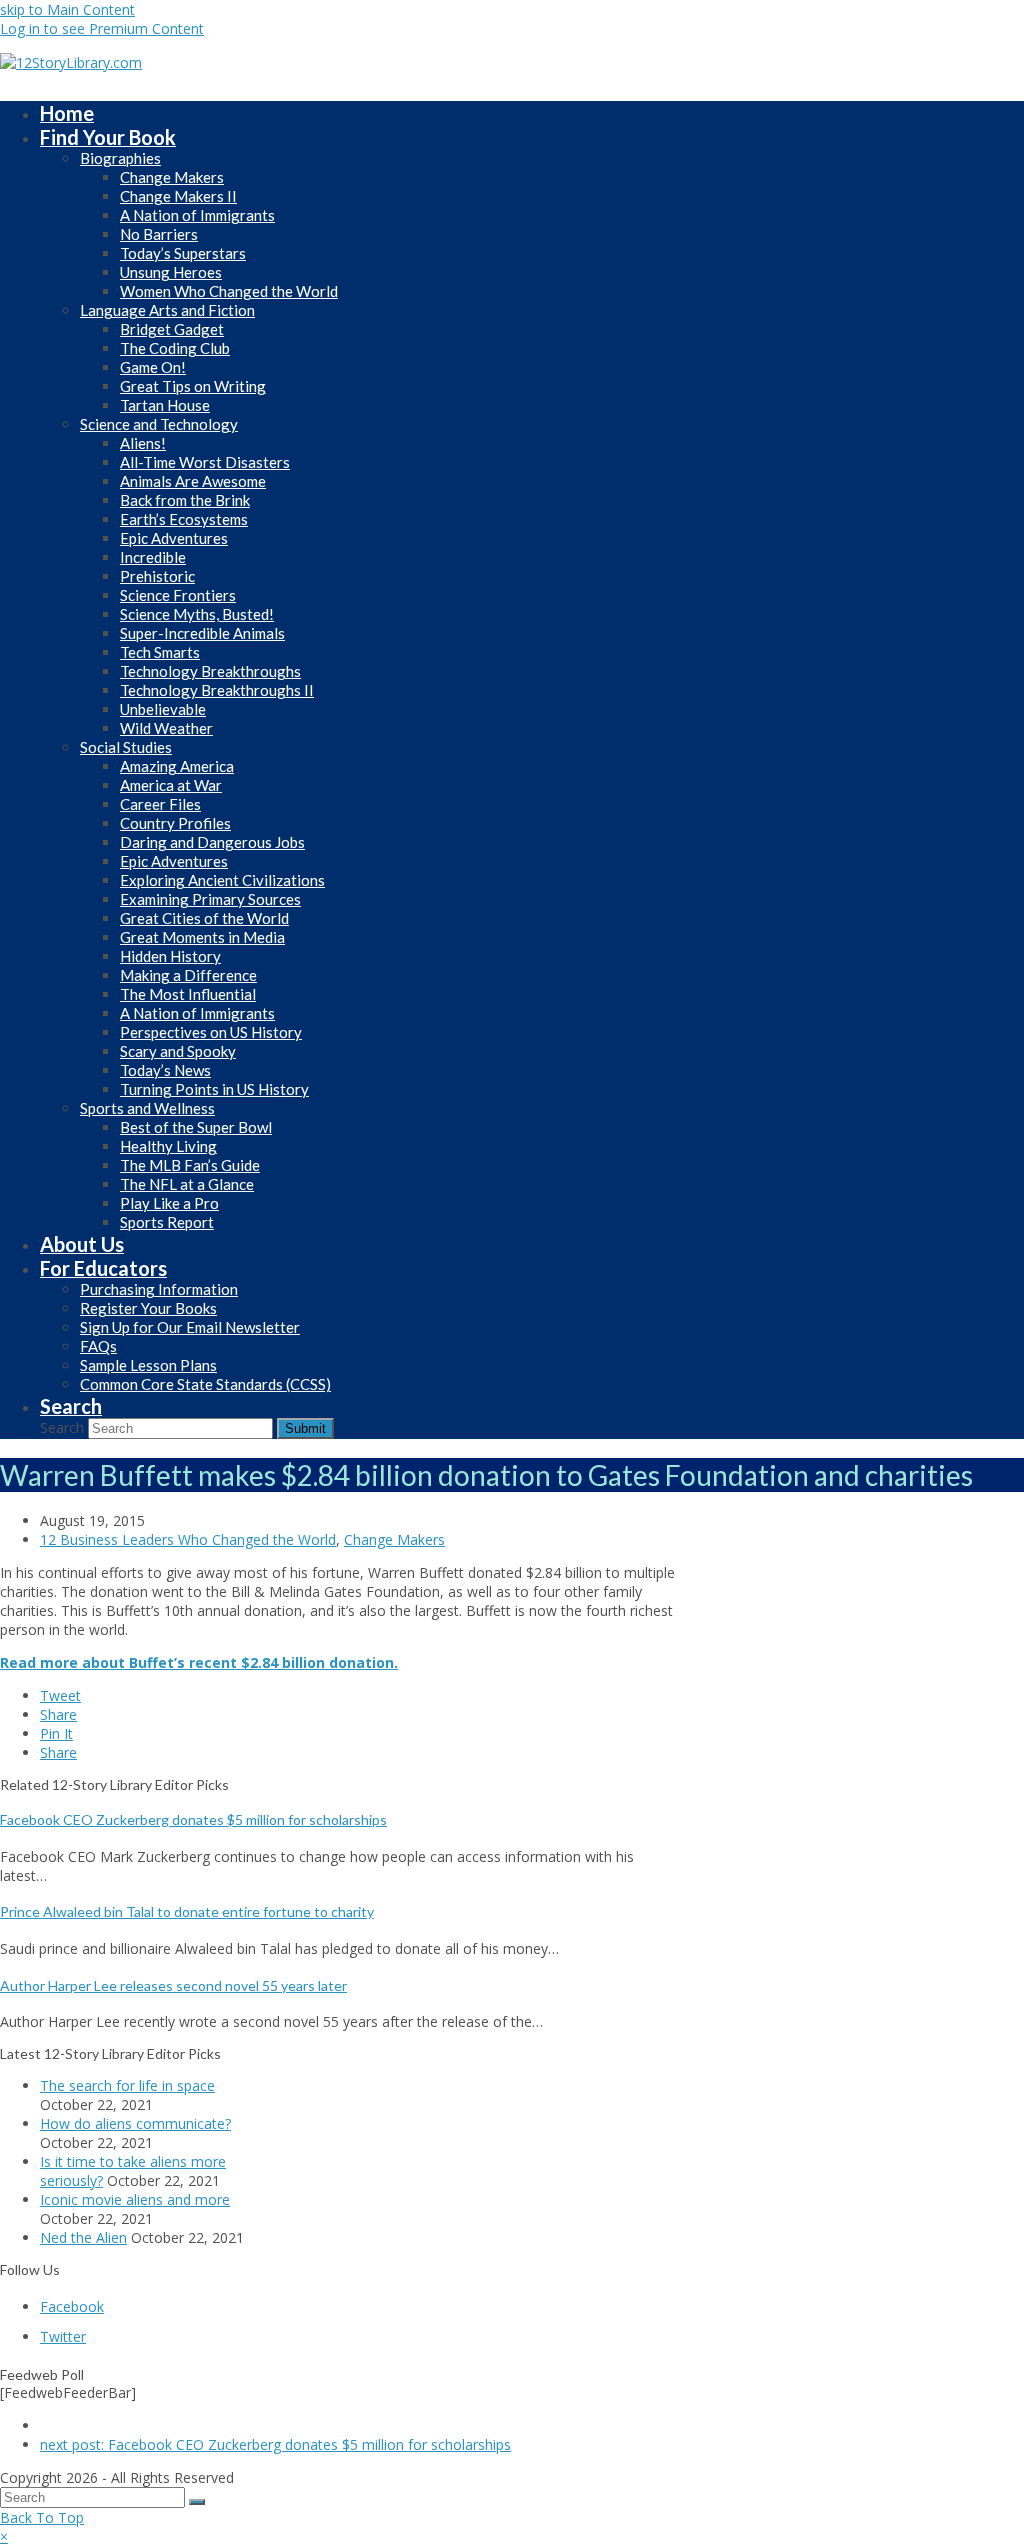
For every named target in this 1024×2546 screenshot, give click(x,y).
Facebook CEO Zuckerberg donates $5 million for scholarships (193, 1819)
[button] (60, 1695)
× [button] (4, 2536)
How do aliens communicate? (135, 2123)
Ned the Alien (83, 2237)
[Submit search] (197, 2502)
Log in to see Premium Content (102, 28)
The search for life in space (127, 2085)
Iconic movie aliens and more (135, 2199)
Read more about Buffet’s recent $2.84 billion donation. (199, 1662)
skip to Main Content (67, 9)
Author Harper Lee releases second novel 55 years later (173, 1985)
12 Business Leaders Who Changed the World (188, 1539)
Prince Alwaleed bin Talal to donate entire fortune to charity (187, 1911)
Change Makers (394, 1539)
